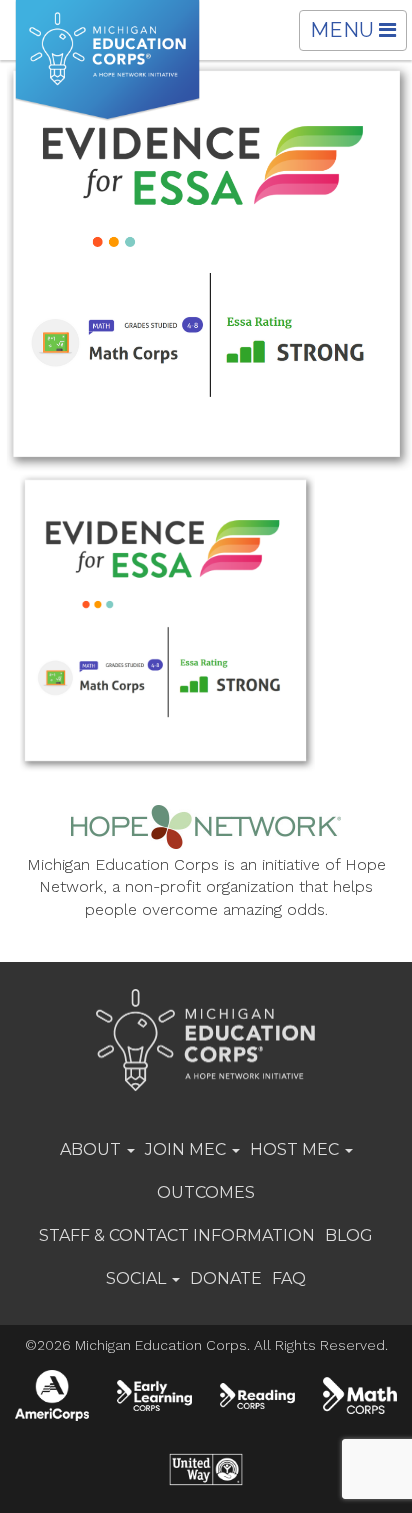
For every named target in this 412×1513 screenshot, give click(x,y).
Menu (358, 34)
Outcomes (206, 1192)
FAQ (289, 1278)
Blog (349, 1235)
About (92, 1149)
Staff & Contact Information (177, 1235)
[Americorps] (51, 1395)
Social (138, 1278)
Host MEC (296, 1149)
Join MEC (187, 1149)
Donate (226, 1278)
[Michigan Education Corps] (107, 60)
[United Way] (206, 1469)
